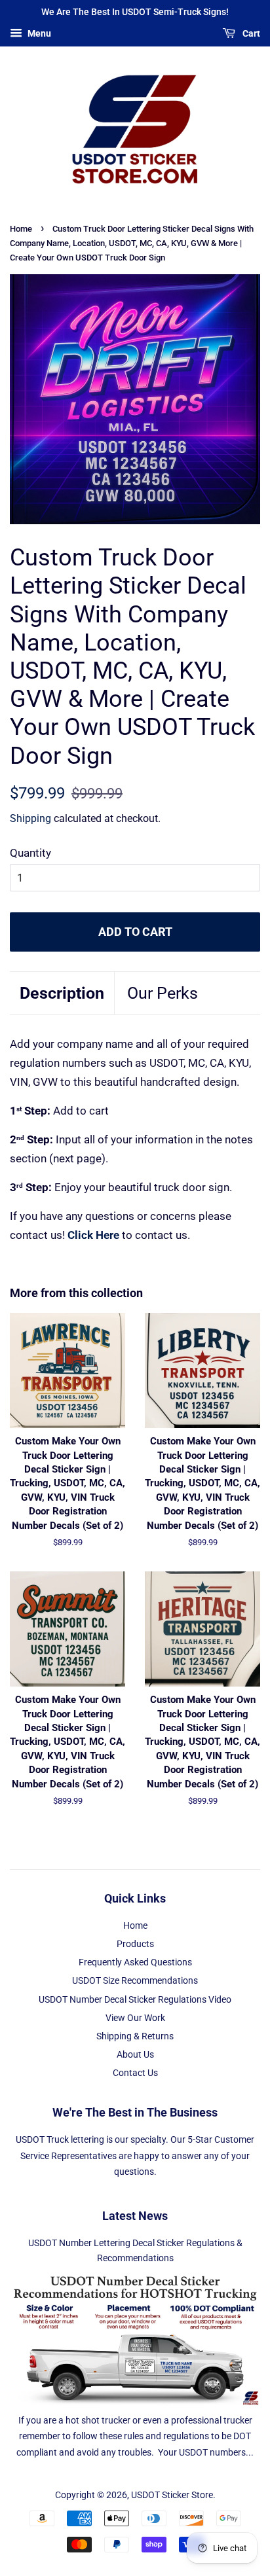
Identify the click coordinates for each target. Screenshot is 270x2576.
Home (21, 229)
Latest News (135, 2216)
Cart (250, 33)
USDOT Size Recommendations (135, 1981)
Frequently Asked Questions (135, 1962)
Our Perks (163, 993)
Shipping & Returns (135, 2036)
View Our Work (135, 2018)
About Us (135, 2055)
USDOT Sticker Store (172, 2495)
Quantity (30, 853)
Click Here (93, 1235)
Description (62, 993)
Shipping (30, 818)
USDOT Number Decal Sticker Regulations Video (135, 2000)
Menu (38, 33)
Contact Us (135, 2073)
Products (135, 1944)
